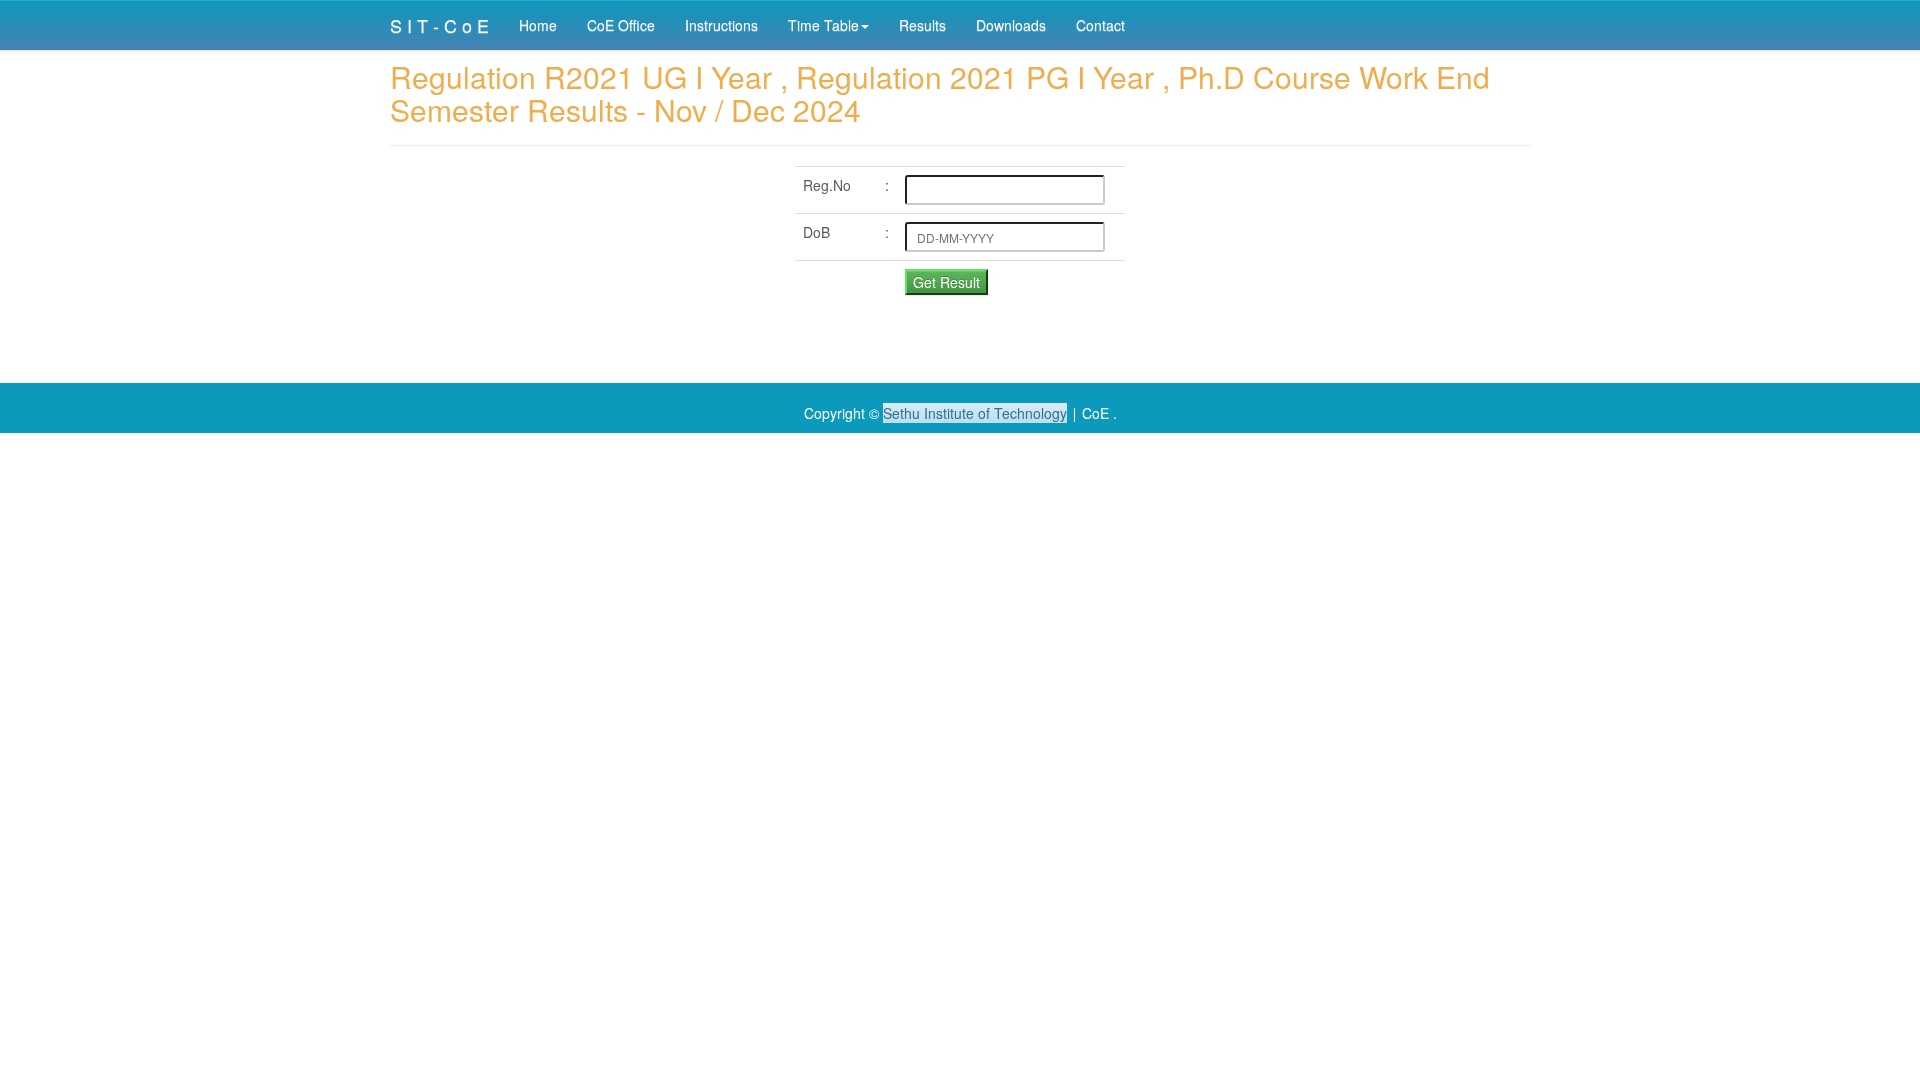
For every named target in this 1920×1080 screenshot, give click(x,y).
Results (922, 25)
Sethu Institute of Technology (975, 413)
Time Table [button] (823, 25)
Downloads (1011, 25)
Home (538, 25)
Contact (1100, 25)
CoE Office (621, 25)
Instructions (721, 25)
